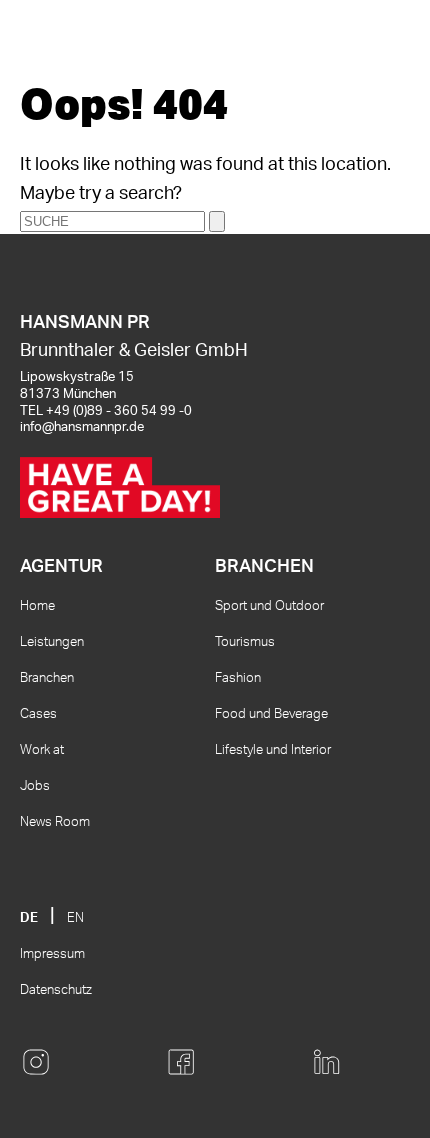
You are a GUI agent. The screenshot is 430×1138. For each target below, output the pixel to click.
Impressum (52, 954)
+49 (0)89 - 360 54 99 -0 (119, 411)
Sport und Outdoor (269, 606)
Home (37, 606)
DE (29, 918)
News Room (55, 822)
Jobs (35, 786)
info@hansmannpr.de (82, 427)
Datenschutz (56, 990)
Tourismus (245, 642)
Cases (38, 714)
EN (75, 918)
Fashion (238, 678)
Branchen (47, 678)
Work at (42, 750)
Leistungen (52, 642)
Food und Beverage (271, 714)
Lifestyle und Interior (273, 750)
